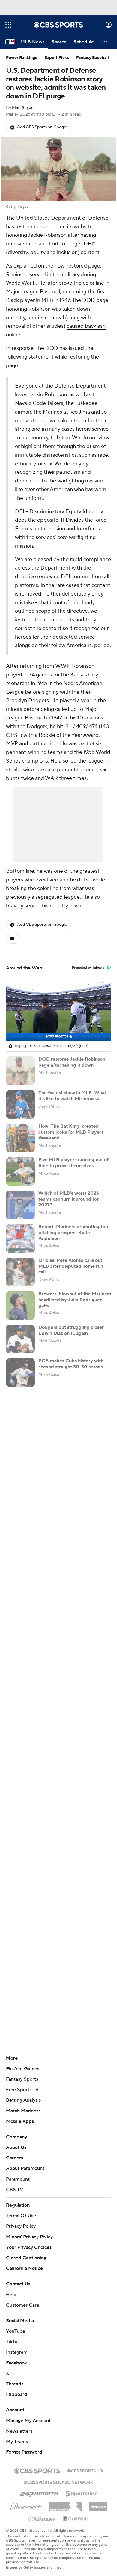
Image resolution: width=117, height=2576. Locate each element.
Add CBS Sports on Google (42, 127)
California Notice (24, 2263)
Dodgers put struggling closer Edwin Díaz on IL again (71, 1330)
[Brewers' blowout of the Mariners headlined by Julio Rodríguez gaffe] (20, 1306)
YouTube (16, 2325)
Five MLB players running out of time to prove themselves (73, 1163)
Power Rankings (22, 58)
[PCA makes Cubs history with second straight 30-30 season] (20, 1373)
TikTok (13, 2336)
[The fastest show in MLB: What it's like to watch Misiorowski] (20, 1104)
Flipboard (17, 2389)
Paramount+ (19, 2179)
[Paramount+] (26, 2500)
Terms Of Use (21, 2216)
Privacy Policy (21, 2226)
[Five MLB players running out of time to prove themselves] (20, 1171)
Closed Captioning (26, 2252)
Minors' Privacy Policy (29, 2237)
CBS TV (15, 2190)
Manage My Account (28, 2415)
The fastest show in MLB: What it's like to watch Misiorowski (72, 1096)
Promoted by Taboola (88, 968)
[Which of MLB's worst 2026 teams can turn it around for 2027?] (20, 1205)
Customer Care (23, 2299)
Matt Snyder (24, 108)
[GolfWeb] (76, 2513)
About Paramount (25, 2168)
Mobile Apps (20, 2121)
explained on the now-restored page (57, 266)
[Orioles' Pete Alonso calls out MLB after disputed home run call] (20, 1272)
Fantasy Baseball (93, 58)
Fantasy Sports (22, 2079)
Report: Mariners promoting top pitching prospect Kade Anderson (73, 1232)
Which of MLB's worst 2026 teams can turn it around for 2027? (69, 1199)
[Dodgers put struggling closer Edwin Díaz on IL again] (20, 1339)
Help (11, 2289)
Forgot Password (24, 2446)
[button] (8, 25)
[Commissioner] (65, 2499)
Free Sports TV (22, 2090)
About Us (16, 2147)
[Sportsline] (82, 2487)
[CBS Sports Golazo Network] (58, 2476)
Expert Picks (57, 58)
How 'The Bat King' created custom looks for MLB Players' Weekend (72, 1132)
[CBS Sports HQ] (85, 2465)
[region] (58, 1012)
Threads (15, 2378)
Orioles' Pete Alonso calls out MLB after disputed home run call (71, 1266)
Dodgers (39, 700)
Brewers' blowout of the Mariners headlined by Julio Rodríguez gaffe (75, 1300)
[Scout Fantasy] (42, 2513)
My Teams (17, 2436)
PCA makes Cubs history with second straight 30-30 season (71, 1364)
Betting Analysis (23, 2100)
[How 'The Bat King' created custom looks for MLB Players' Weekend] (20, 1138)
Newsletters (19, 2425)
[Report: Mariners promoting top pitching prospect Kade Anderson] (20, 1238)
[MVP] (98, 2499)
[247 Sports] (39, 2487)
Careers (15, 2158)
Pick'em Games (23, 2069)
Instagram (17, 2346)
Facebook (16, 2357)
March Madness (23, 2111)
